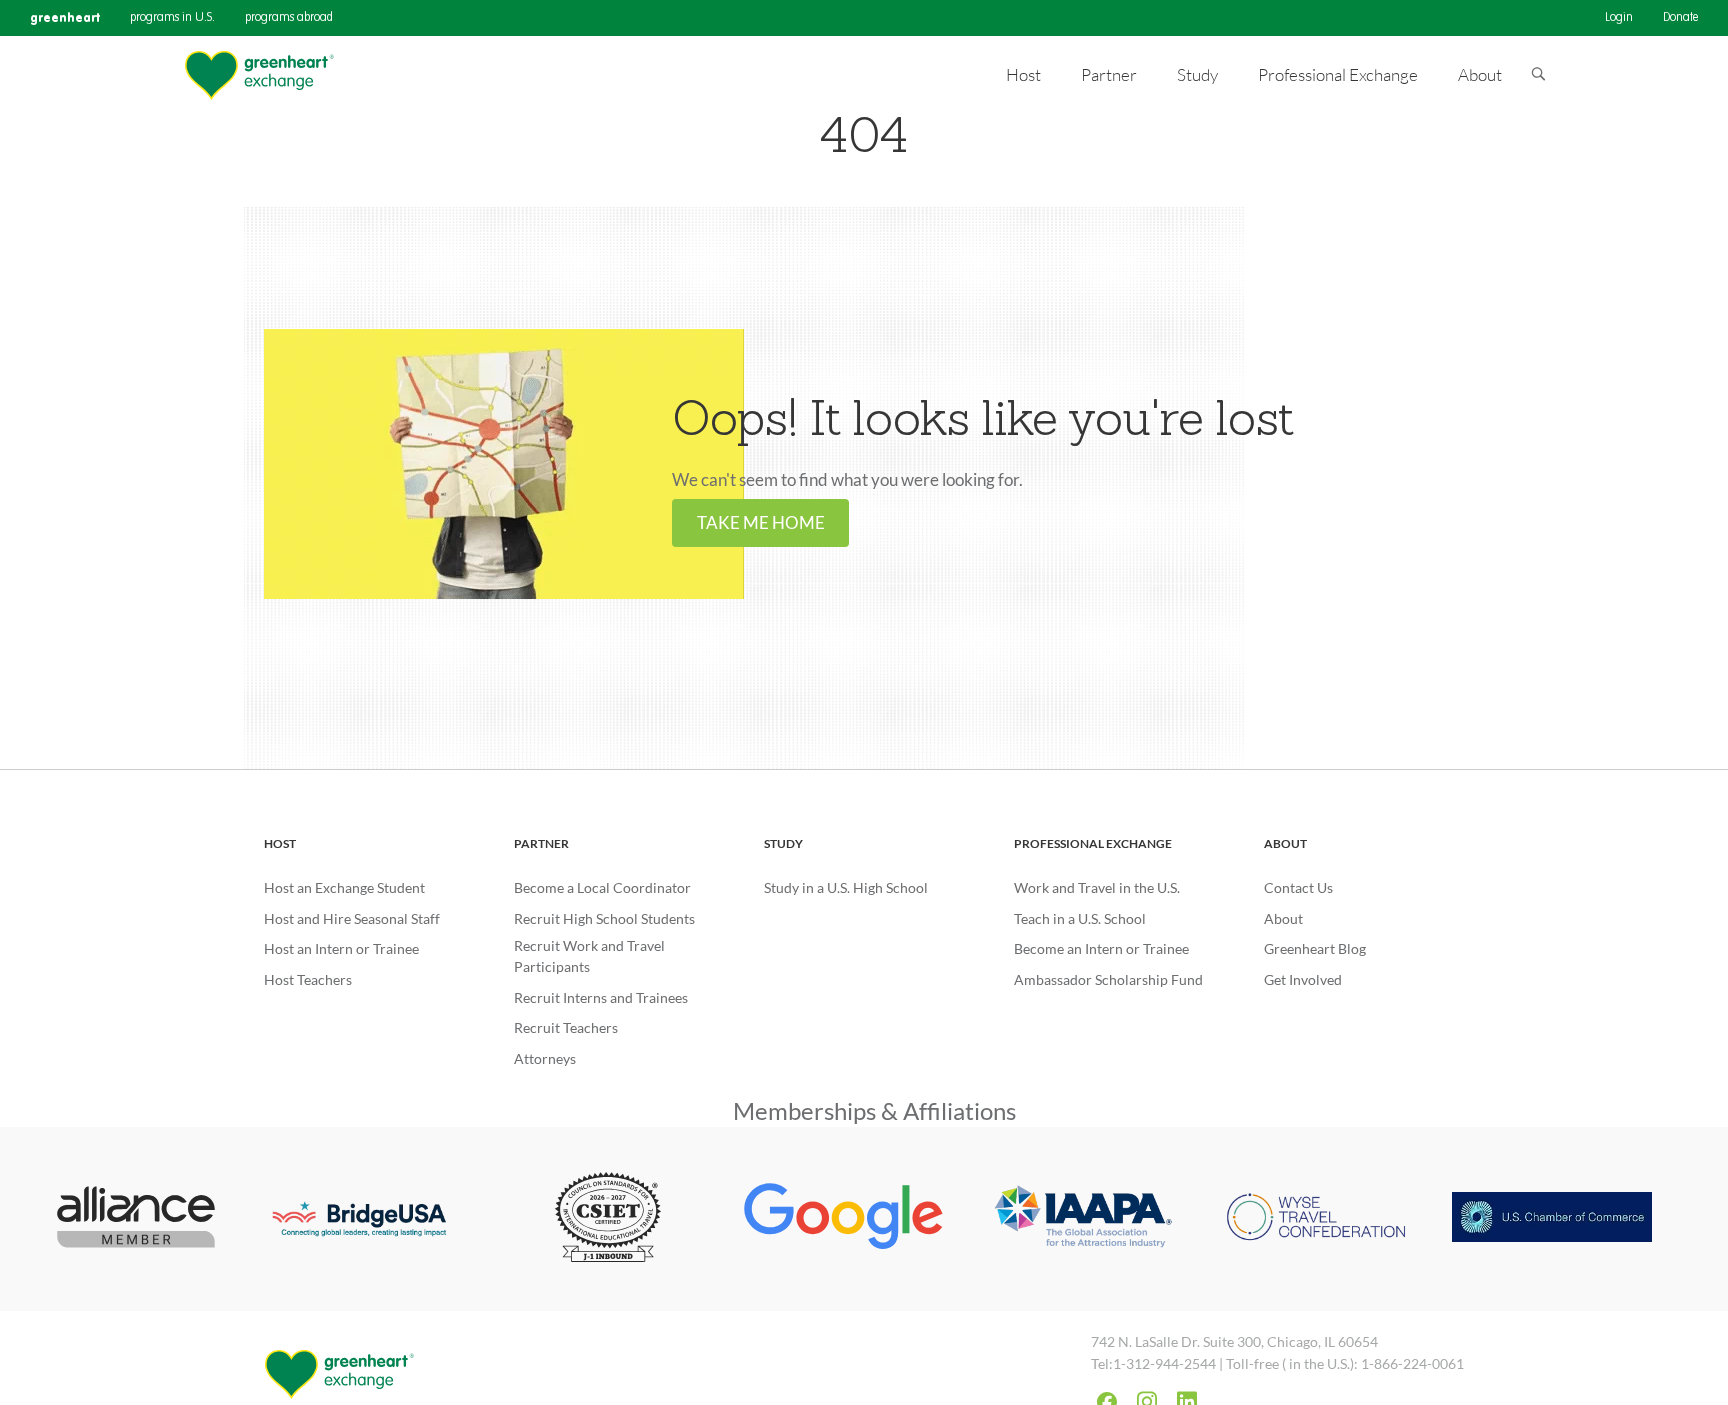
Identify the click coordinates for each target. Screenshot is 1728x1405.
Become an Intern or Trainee (1101, 948)
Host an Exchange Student (344, 887)
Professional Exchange (1093, 843)
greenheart (65, 17)
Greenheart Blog (1315, 948)
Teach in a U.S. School (1080, 918)
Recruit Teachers (566, 1027)
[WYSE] (1316, 1219)
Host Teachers (308, 979)
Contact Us (1298, 887)
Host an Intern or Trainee (341, 948)
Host (280, 843)
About (1285, 843)
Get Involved (1303, 979)
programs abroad (289, 18)
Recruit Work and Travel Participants (589, 956)
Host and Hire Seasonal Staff (352, 918)
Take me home (761, 523)
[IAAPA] (1080, 1219)
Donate (1680, 18)
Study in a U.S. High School (846, 887)
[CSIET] (608, 1219)
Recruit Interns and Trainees (601, 997)
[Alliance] (136, 1219)
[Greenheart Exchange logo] (259, 75)
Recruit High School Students (604, 918)
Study (783, 843)
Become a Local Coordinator (602, 887)
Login (1619, 18)
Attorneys (545, 1058)
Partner (541, 843)
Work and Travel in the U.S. (1097, 887)
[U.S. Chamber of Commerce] (1552, 1219)
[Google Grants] (844, 1219)
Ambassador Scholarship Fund (1108, 979)
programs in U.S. (172, 18)
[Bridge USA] (372, 1219)
